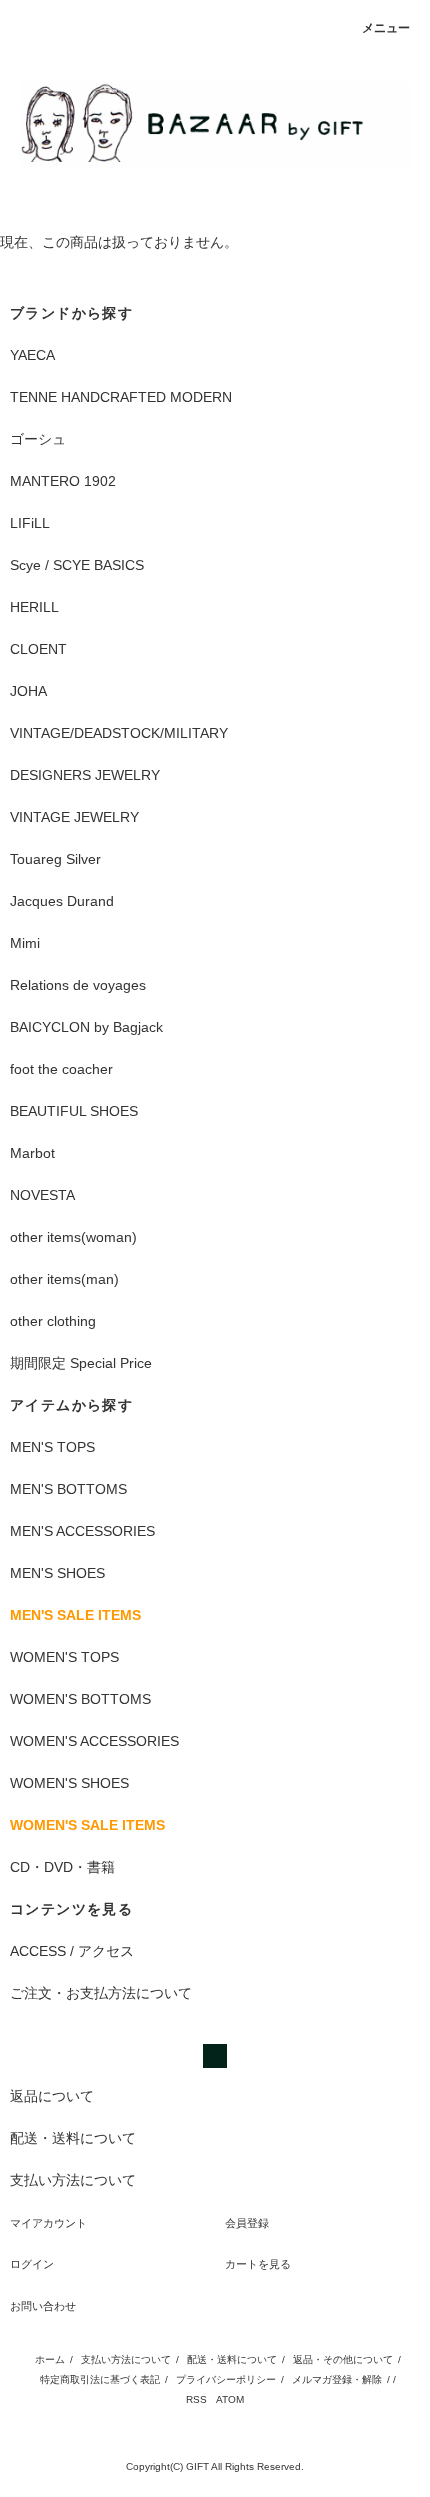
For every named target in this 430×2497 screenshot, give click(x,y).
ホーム (50, 2359)
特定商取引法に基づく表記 (100, 2379)
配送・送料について (232, 2359)
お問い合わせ (43, 2306)
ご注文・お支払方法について (101, 1993)
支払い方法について (126, 2359)
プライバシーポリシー (226, 2379)
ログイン (32, 2264)
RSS (196, 2399)
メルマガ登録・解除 (337, 2379)
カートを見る (258, 2264)
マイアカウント (48, 2223)
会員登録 (247, 2223)
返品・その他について (343, 2359)
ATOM (230, 2399)
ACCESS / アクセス (72, 1951)
